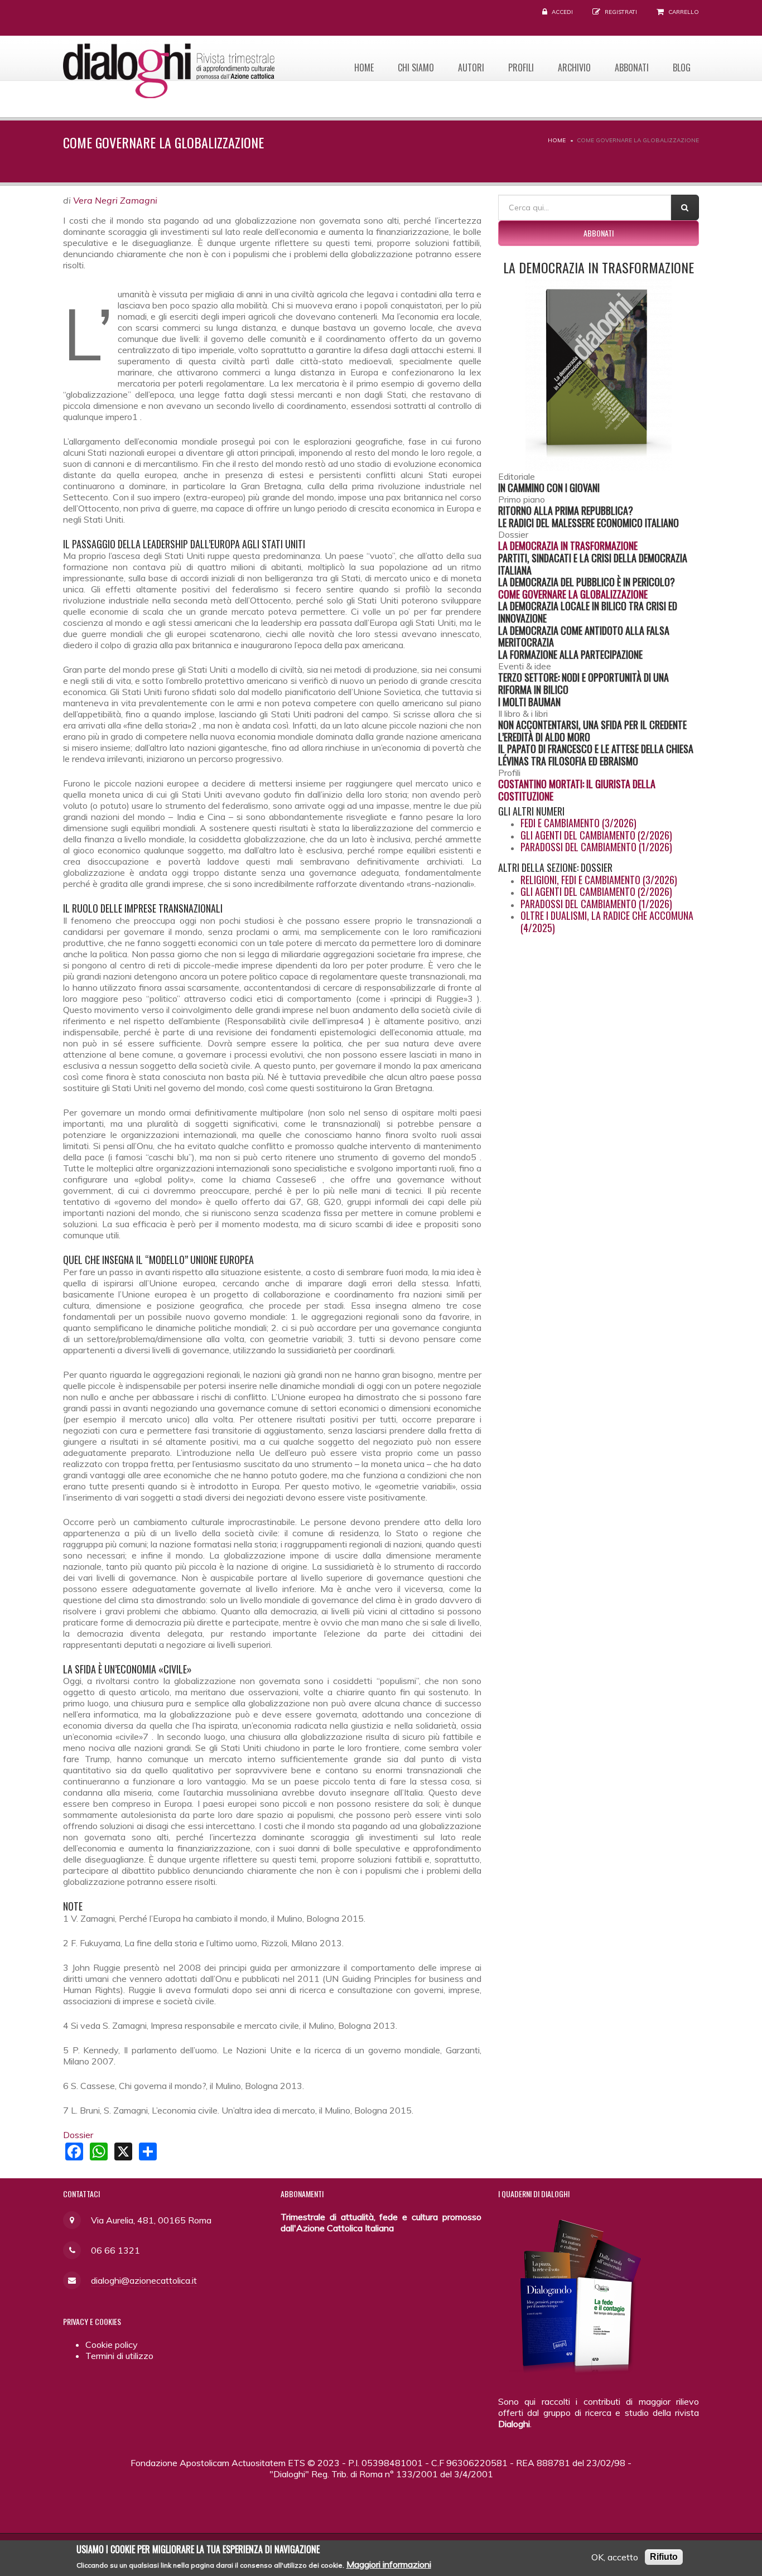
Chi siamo (416, 67)
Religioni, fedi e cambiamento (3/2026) (599, 880)
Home (364, 67)
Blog (682, 67)
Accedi (562, 12)
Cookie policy (112, 2345)
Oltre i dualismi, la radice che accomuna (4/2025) (607, 922)
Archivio (574, 67)
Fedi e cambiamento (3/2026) (578, 823)
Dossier (78, 2135)
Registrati (621, 12)
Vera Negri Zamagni (115, 200)
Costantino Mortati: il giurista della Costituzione (577, 790)
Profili (521, 67)
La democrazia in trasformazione (568, 546)
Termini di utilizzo (119, 2356)
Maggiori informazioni (389, 2564)
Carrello (684, 12)
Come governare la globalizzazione (573, 594)
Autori (471, 67)
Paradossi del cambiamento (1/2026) (596, 847)
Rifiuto (664, 2557)
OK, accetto (615, 2557)
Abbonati (632, 67)
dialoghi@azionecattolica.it (144, 2280)
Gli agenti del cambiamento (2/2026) (596, 835)
